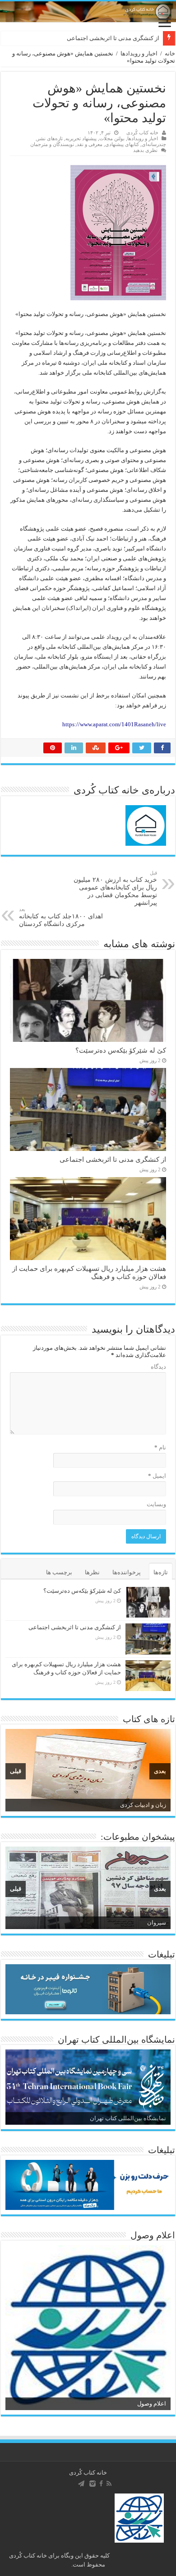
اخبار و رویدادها (139, 53)
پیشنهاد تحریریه (81, 138)
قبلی (16, 1771)
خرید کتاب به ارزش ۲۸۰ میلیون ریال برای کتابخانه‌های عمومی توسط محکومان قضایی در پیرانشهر (115, 888)
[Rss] (109, 2484)
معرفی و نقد (90, 144)
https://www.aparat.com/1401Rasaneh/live (114, 724)
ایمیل (157, 1476)
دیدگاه (158, 1367)
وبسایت (156, 1504)
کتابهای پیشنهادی (122, 144)
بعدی (160, 1771)
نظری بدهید (145, 150)
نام (160, 1447)
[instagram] (93, 2484)
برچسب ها (59, 1572)
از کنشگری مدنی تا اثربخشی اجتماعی (113, 38)
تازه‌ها (161, 1572)
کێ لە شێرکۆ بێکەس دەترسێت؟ (121, 1050)
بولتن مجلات (112, 138)
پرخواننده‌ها (127, 1572)
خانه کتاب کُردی (142, 133)
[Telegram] (81, 2484)
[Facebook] (101, 2484)
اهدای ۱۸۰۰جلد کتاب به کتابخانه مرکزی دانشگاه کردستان (61, 917)
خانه (170, 53)
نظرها (92, 1572)
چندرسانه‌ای (154, 144)
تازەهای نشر (50, 138)
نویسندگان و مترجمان (52, 144)
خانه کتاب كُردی (88, 2473)
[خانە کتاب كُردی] (88, 12)
